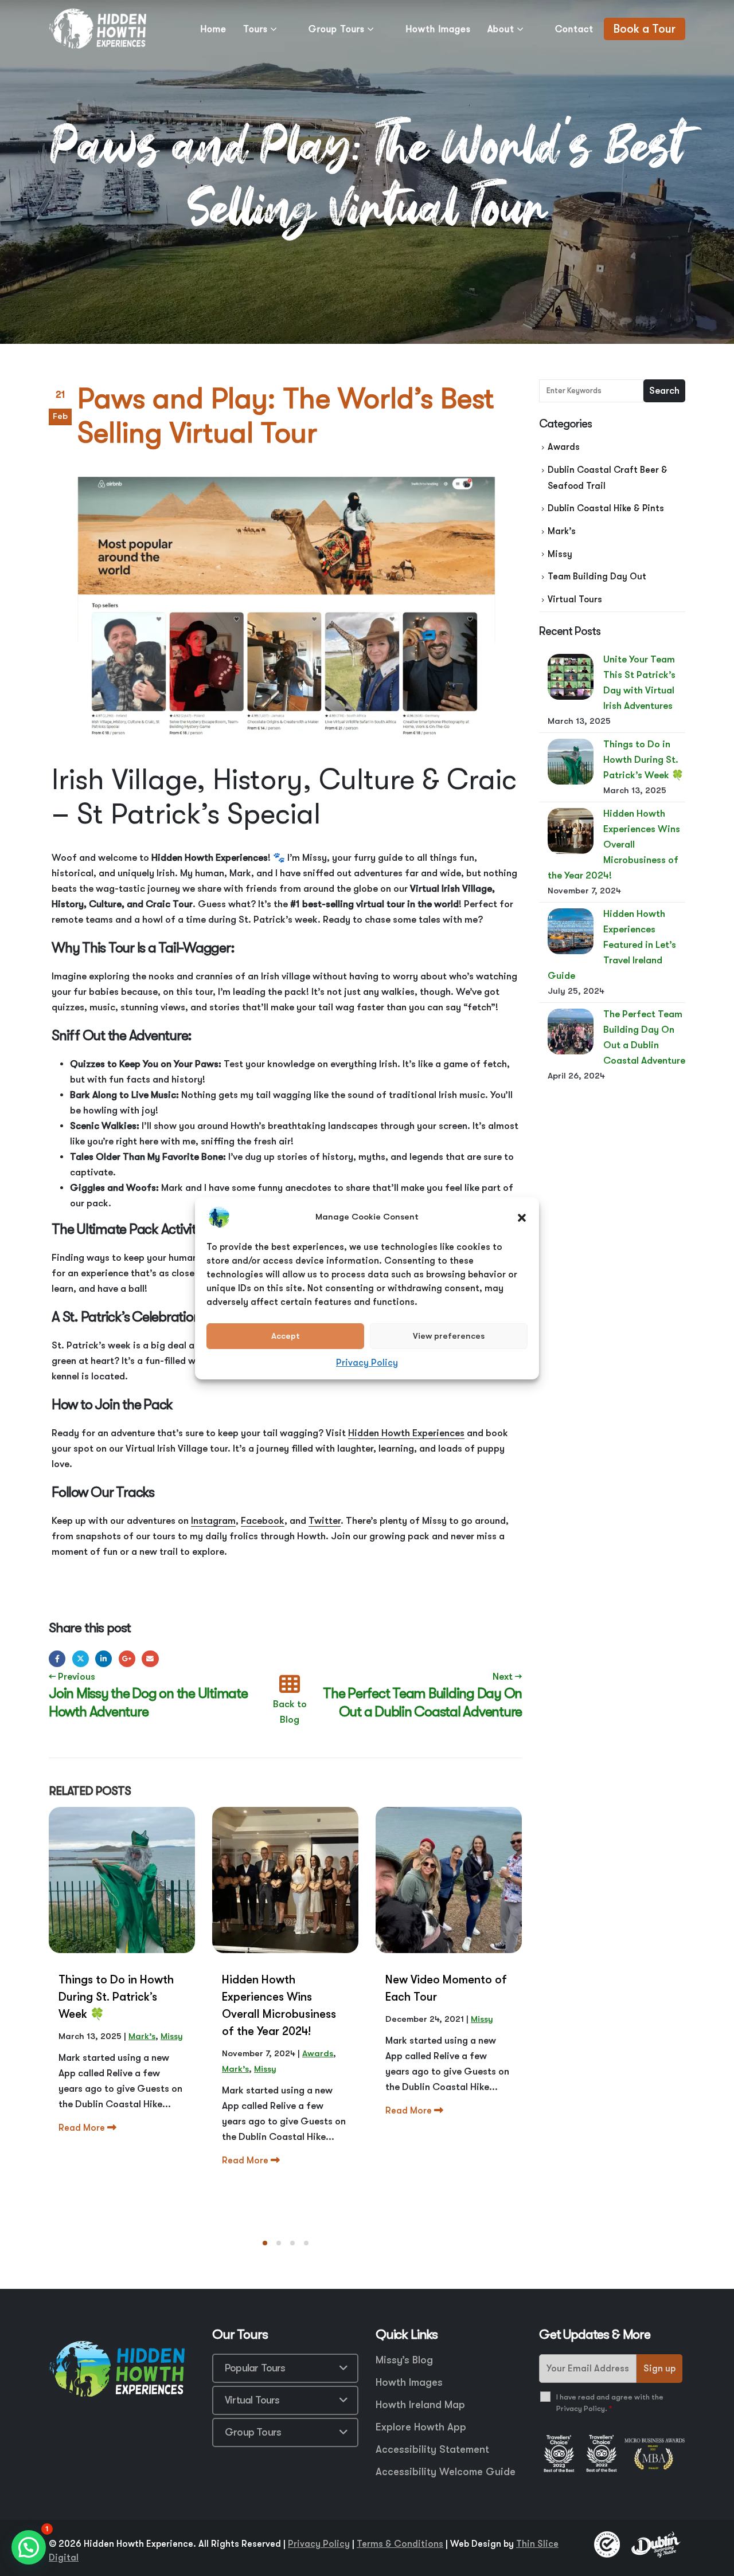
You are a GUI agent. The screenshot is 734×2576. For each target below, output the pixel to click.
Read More (83, 2128)
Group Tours (337, 29)
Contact (574, 29)
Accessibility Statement (432, 2449)
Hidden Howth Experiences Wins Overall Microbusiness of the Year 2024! (614, 844)
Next (507, 1677)
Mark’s (142, 2036)
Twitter (81, 1659)
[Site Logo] (97, 29)
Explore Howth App (421, 2427)
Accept (286, 1336)
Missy (172, 2036)
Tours (255, 29)
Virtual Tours (575, 599)
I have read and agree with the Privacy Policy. (610, 2403)
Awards (318, 2053)
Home (213, 29)
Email (150, 1659)
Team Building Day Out (597, 577)
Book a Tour (645, 29)
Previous (72, 1677)
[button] (522, 1217)
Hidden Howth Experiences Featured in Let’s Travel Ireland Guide (612, 945)
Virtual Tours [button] (252, 2400)
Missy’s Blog (404, 2360)
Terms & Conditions (400, 2544)
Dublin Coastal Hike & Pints (606, 508)
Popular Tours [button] (255, 2368)
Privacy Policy (367, 1363)
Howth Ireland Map (420, 2405)
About (501, 29)
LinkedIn (104, 1659)
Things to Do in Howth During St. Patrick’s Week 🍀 (643, 760)
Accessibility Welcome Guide (446, 2472)
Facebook (57, 1659)
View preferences (449, 1336)
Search (664, 391)
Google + (127, 1659)
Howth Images (438, 29)
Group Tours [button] (253, 2432)
